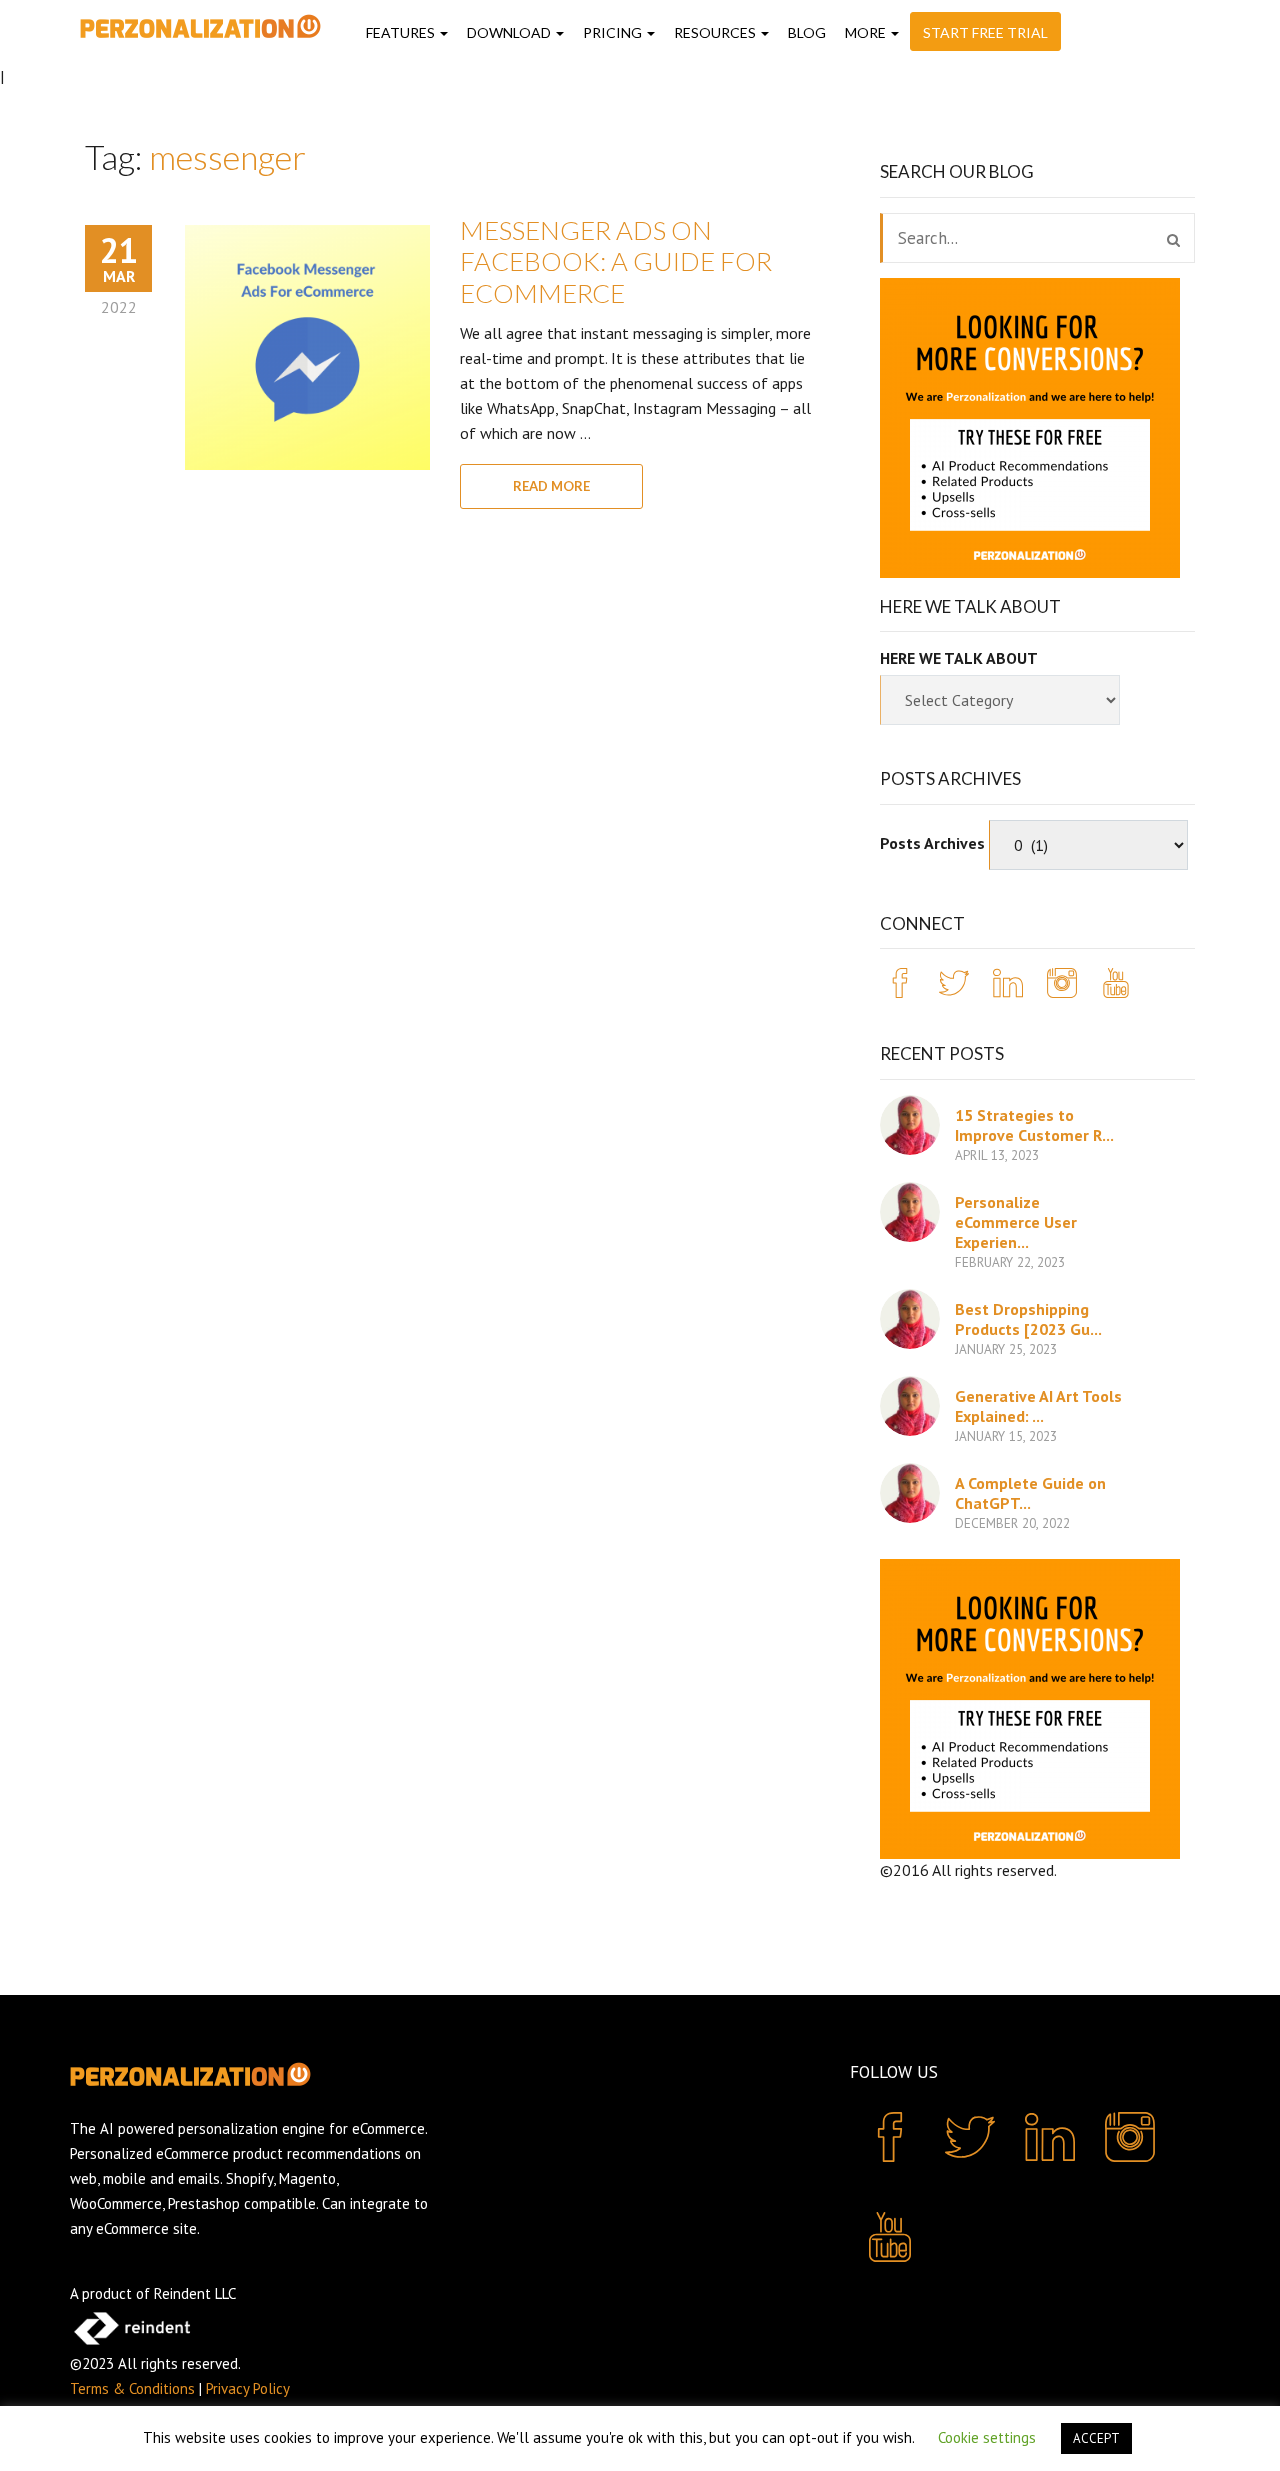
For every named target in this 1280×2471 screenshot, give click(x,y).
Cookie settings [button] (987, 2437)
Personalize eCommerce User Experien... (1016, 1222)
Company (984, 1893)
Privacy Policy (248, 2388)
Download (510, 32)
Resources (716, 32)
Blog (807, 32)
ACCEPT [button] (1096, 2438)
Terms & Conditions (132, 2388)
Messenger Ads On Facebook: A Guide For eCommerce (616, 261)
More (867, 32)
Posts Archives (932, 843)
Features (402, 32)
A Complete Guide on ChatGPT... (1030, 1493)
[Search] (1173, 240)
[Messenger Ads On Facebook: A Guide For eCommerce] (307, 347)
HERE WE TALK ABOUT (959, 658)
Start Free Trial (985, 32)
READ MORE (551, 486)
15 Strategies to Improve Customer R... (1034, 1125)
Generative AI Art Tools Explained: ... (1038, 1406)
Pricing (614, 32)
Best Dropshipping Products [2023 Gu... (1028, 1319)
